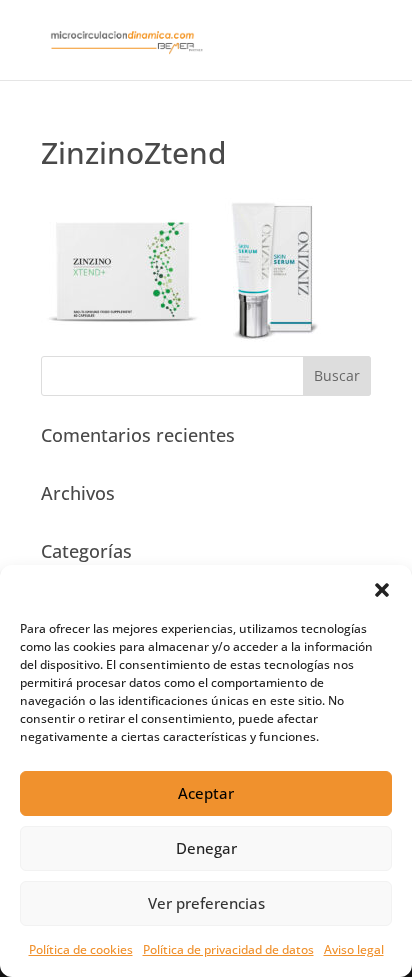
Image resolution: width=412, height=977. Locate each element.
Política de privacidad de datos (228, 949)
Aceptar (206, 793)
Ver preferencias (206, 903)
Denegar (206, 848)
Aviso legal (354, 949)
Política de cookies (81, 949)
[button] (382, 590)
